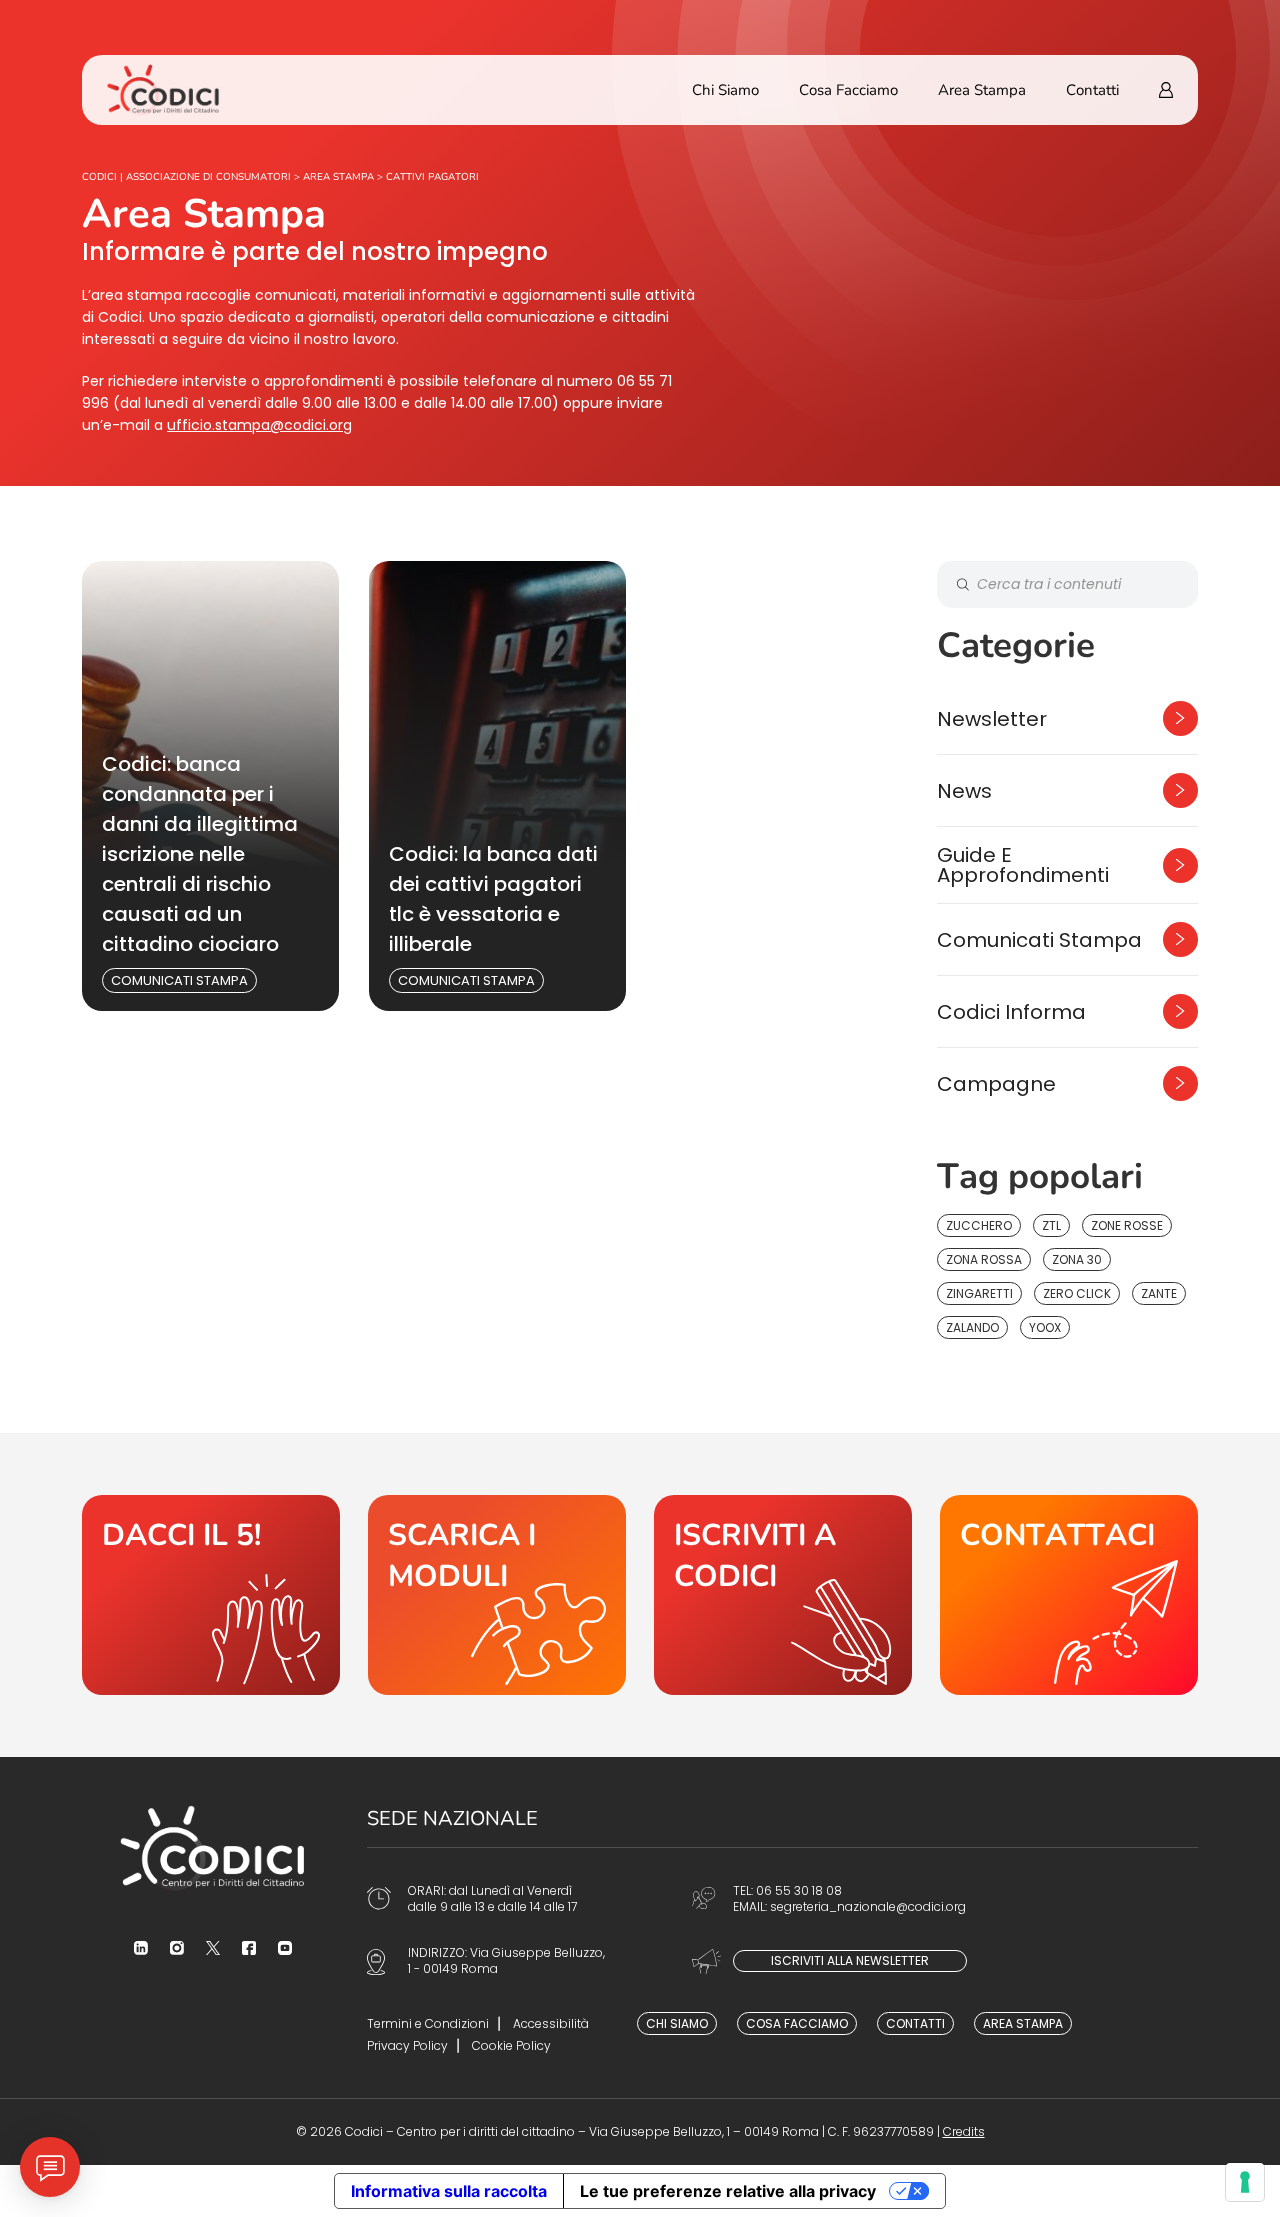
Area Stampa (982, 90)
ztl (1051, 1225)
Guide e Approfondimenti (1023, 865)
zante (1159, 1293)
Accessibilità (551, 2023)
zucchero (979, 1225)
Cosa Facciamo (848, 90)
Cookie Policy (511, 2045)
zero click (1077, 1293)
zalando (972, 1327)
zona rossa (984, 1259)
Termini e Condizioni (428, 2023)
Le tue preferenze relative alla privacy (728, 2191)
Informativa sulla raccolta (449, 2191)
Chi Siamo (725, 90)
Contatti (1092, 90)
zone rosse (1127, 1225)
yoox (1045, 1327)
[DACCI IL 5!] (211, 1595)
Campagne (996, 1084)
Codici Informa (1011, 1012)
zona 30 (1077, 1259)
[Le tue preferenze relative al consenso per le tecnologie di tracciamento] (1245, 2182)
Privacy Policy (407, 2045)
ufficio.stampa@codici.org (259, 425)
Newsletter (992, 719)
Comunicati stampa (179, 980)
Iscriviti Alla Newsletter (850, 1960)
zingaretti (979, 1293)
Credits (964, 2131)
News (964, 791)
